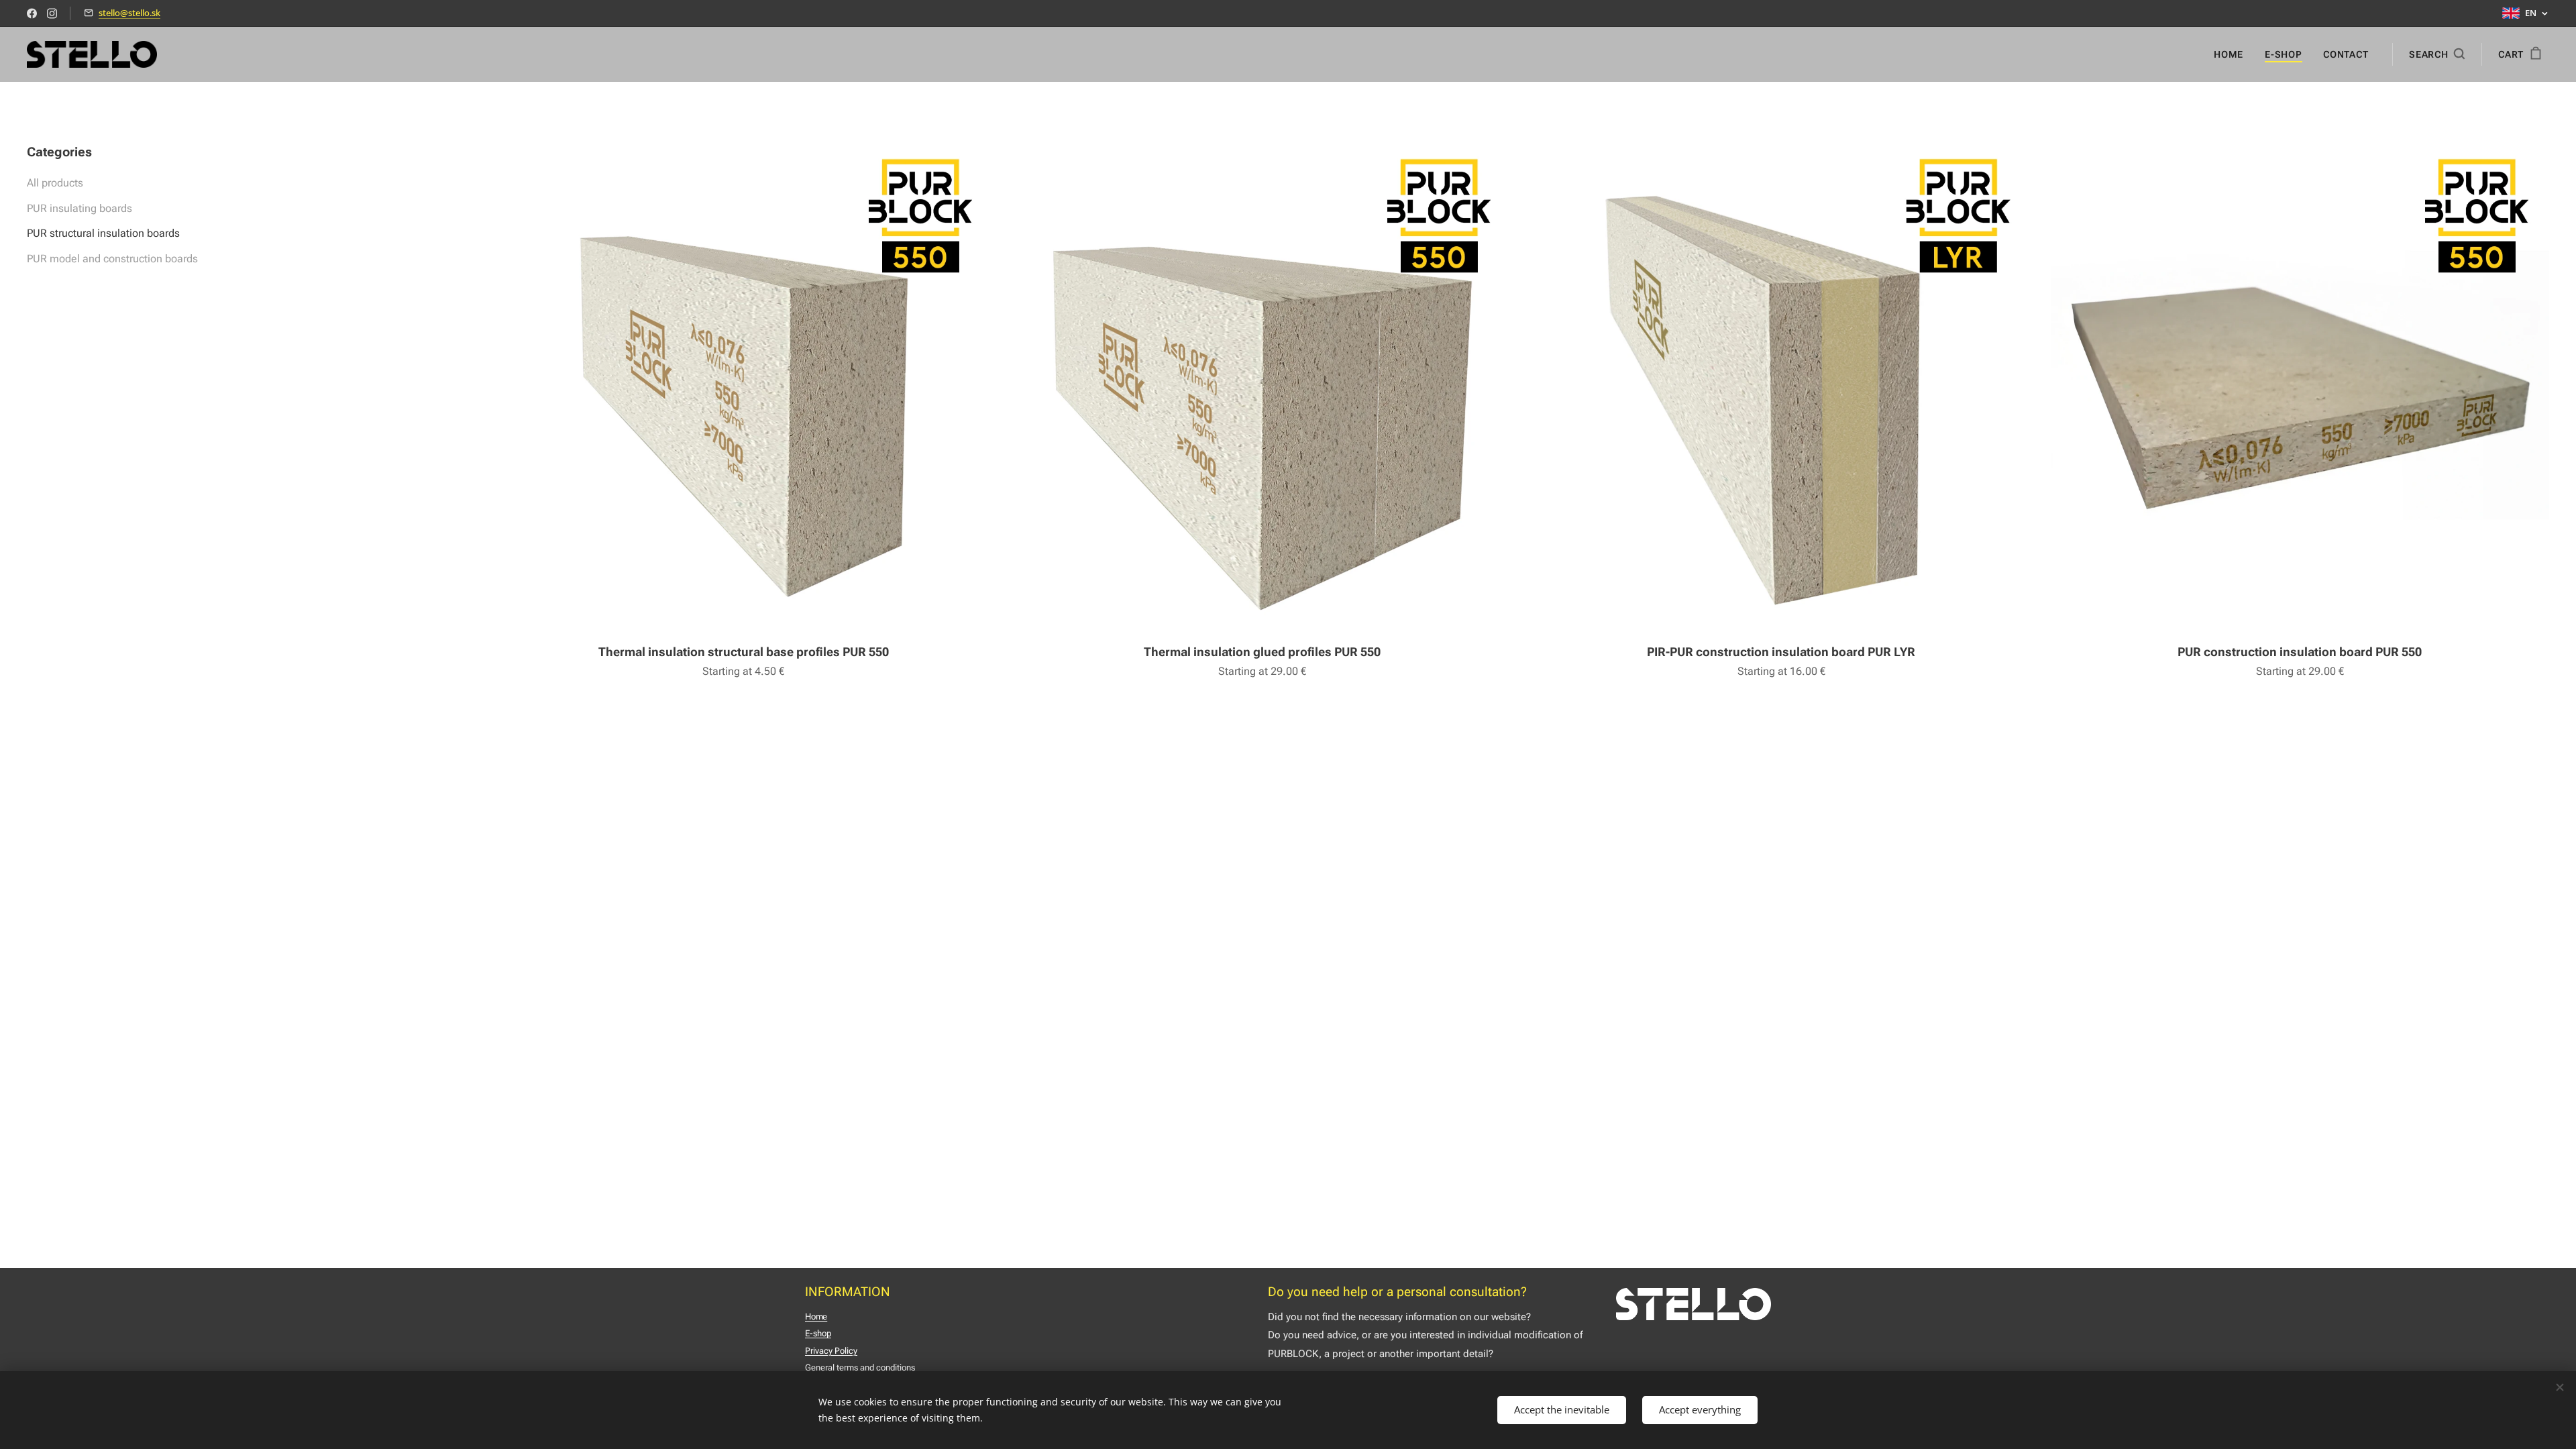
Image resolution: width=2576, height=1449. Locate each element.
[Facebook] (32, 13)
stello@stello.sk (129, 13)
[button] (2437, 54)
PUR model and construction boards (112, 259)
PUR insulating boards (79, 208)
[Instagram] (52, 13)
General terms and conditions (860, 1367)
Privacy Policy (831, 1351)
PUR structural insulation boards (103, 233)
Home (816, 1317)
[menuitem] (2232, 54)
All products (55, 183)
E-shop (818, 1333)
